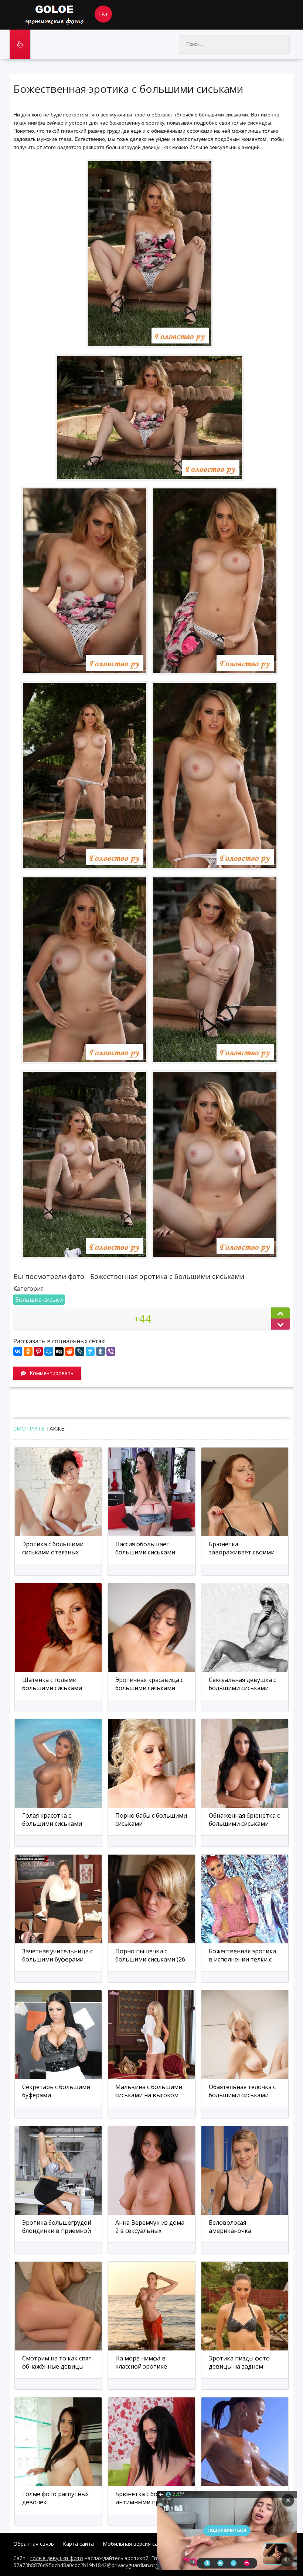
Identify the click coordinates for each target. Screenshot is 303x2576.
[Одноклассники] (28, 1351)
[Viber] (111, 1351)
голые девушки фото (57, 2558)
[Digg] (59, 1351)
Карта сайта (78, 2544)
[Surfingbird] (90, 1351)
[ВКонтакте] (18, 1351)
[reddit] (69, 1351)
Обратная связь (34, 2544)
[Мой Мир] (49, 1351)
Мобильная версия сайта (135, 2544)
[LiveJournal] (80, 1351)
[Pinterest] (38, 1351)
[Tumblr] (101, 1351)
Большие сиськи (39, 1300)
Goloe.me (65, 15)
